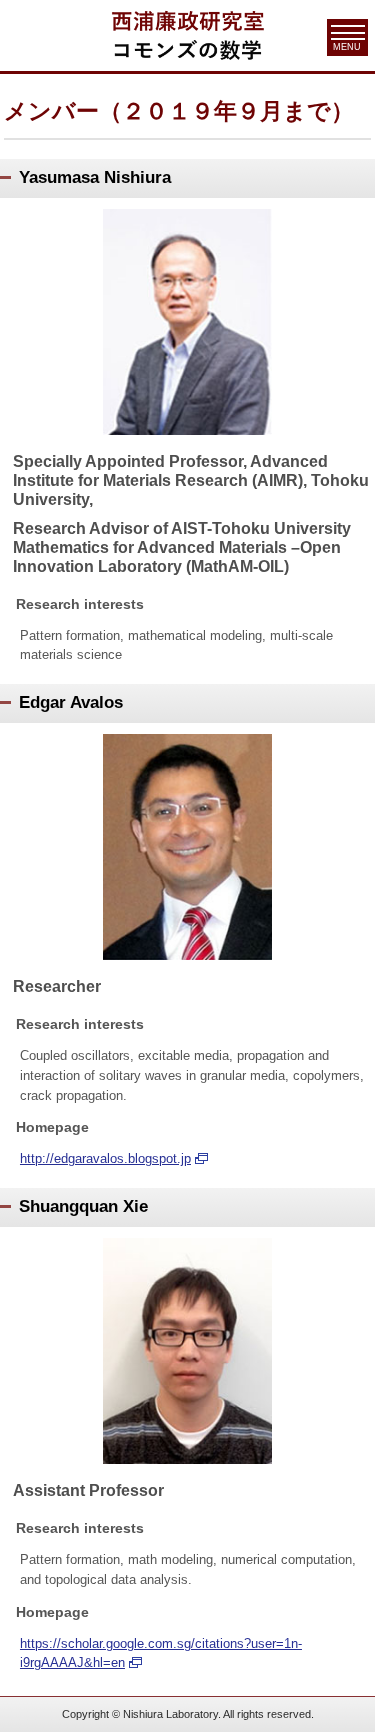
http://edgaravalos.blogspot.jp (105, 1158)
